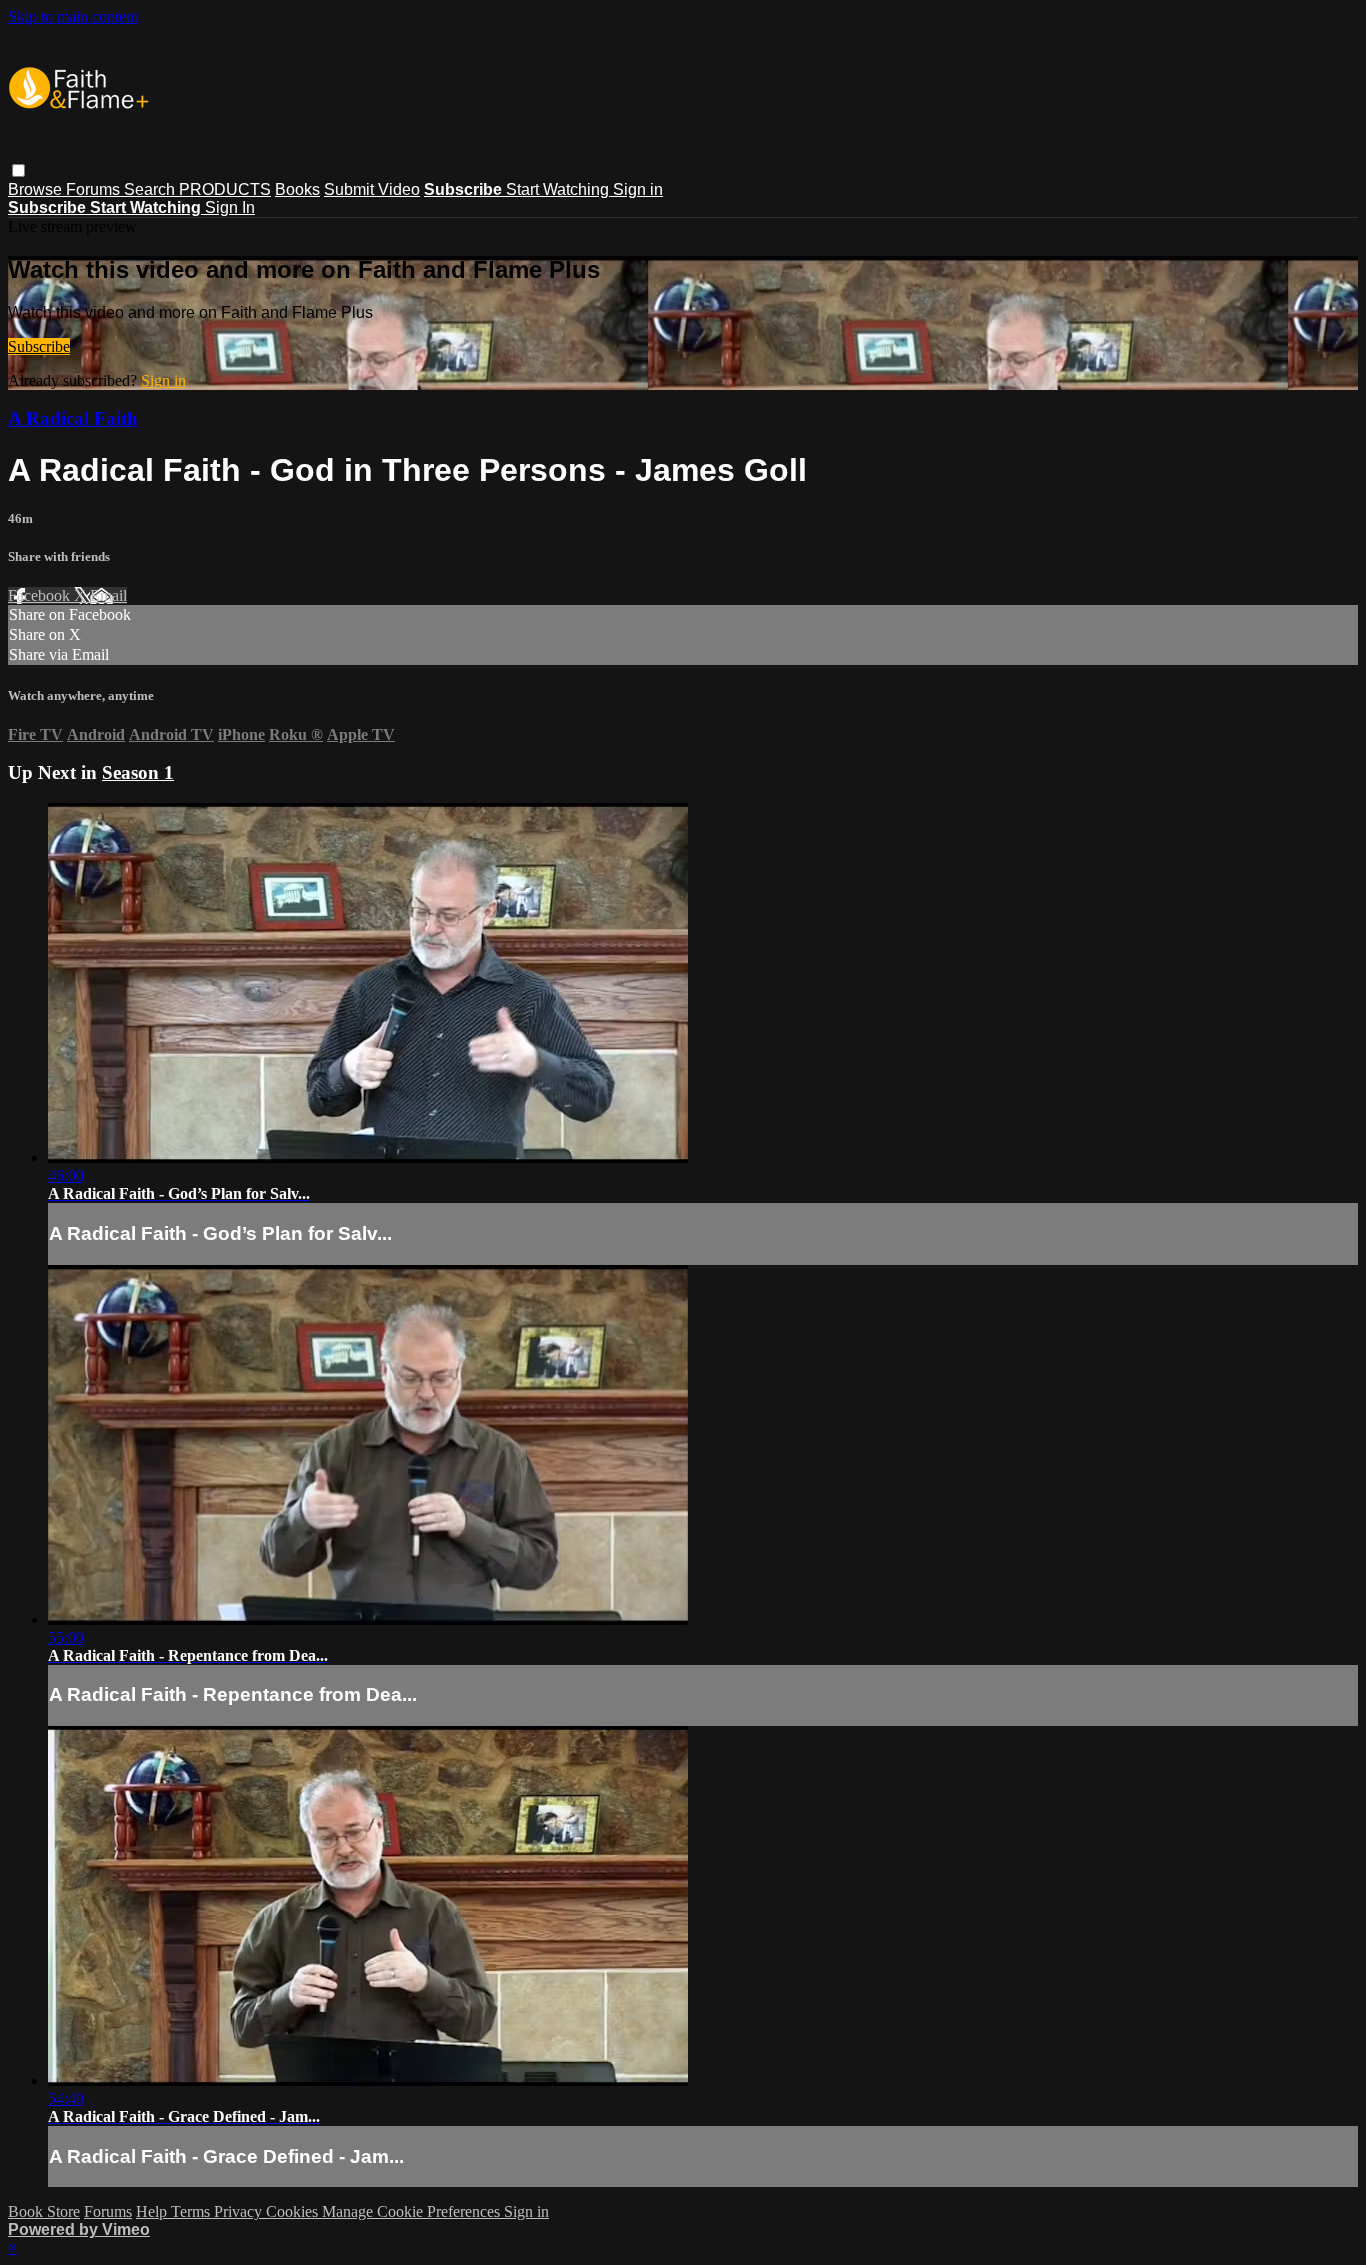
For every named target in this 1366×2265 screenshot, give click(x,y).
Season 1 (138, 772)
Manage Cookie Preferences (413, 2211)
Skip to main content (73, 16)
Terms (192, 2211)
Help (153, 2211)
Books (297, 189)
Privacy (240, 2211)
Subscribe (39, 346)
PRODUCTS (225, 189)
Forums (95, 189)
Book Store (44, 2211)
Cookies (294, 2211)
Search (151, 189)
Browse (37, 189)
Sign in (638, 189)
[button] (18, 170)
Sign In (230, 207)
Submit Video (372, 189)
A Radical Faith (73, 418)
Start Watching (559, 189)
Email (108, 595)
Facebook (41, 595)
